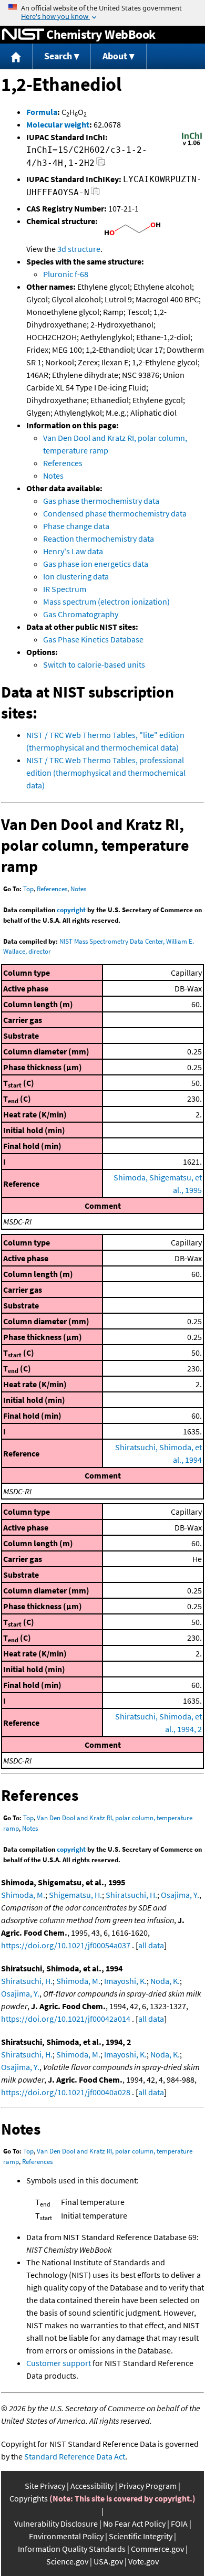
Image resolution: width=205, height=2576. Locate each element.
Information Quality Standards (72, 2549)
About (115, 56)
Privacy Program (148, 2486)
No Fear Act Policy (134, 2524)
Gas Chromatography (81, 614)
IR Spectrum (65, 589)
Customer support (59, 2363)
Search (58, 56)
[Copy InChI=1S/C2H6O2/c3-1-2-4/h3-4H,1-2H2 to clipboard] (101, 165)
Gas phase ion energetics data (96, 564)
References (63, 463)
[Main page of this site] (16, 56)
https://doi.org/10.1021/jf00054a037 (66, 1945)
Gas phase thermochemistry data (101, 501)
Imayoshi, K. (125, 1981)
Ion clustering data (76, 576)
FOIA (179, 2524)
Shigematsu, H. (75, 1895)
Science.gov (67, 2561)
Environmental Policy (66, 2536)
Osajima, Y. (180, 1895)
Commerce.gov (157, 2549)
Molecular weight (58, 124)
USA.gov (108, 2561)
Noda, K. (165, 1981)
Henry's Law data (73, 551)
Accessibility (92, 2486)
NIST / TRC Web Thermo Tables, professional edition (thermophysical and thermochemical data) (106, 773)
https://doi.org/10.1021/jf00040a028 (66, 2092)
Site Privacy (45, 2486)
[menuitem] (16, 56)
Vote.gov (143, 2561)
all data (151, 1945)
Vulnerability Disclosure (56, 2524)
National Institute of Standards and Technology (23, 35)
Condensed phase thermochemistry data (115, 513)
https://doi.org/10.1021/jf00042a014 (66, 2019)
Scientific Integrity (141, 2536)
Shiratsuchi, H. (131, 1895)
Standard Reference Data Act (75, 2456)
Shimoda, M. (23, 1895)
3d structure (79, 249)
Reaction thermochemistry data (99, 539)
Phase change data (76, 526)
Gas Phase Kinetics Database (93, 639)
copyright (71, 910)
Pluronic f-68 (66, 274)
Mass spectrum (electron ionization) (106, 601)
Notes (53, 476)
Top (28, 889)
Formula (42, 112)
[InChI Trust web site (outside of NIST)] (192, 144)
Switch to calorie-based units (94, 664)
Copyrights (29, 2498)
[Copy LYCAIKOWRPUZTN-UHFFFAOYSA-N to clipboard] (95, 194)
